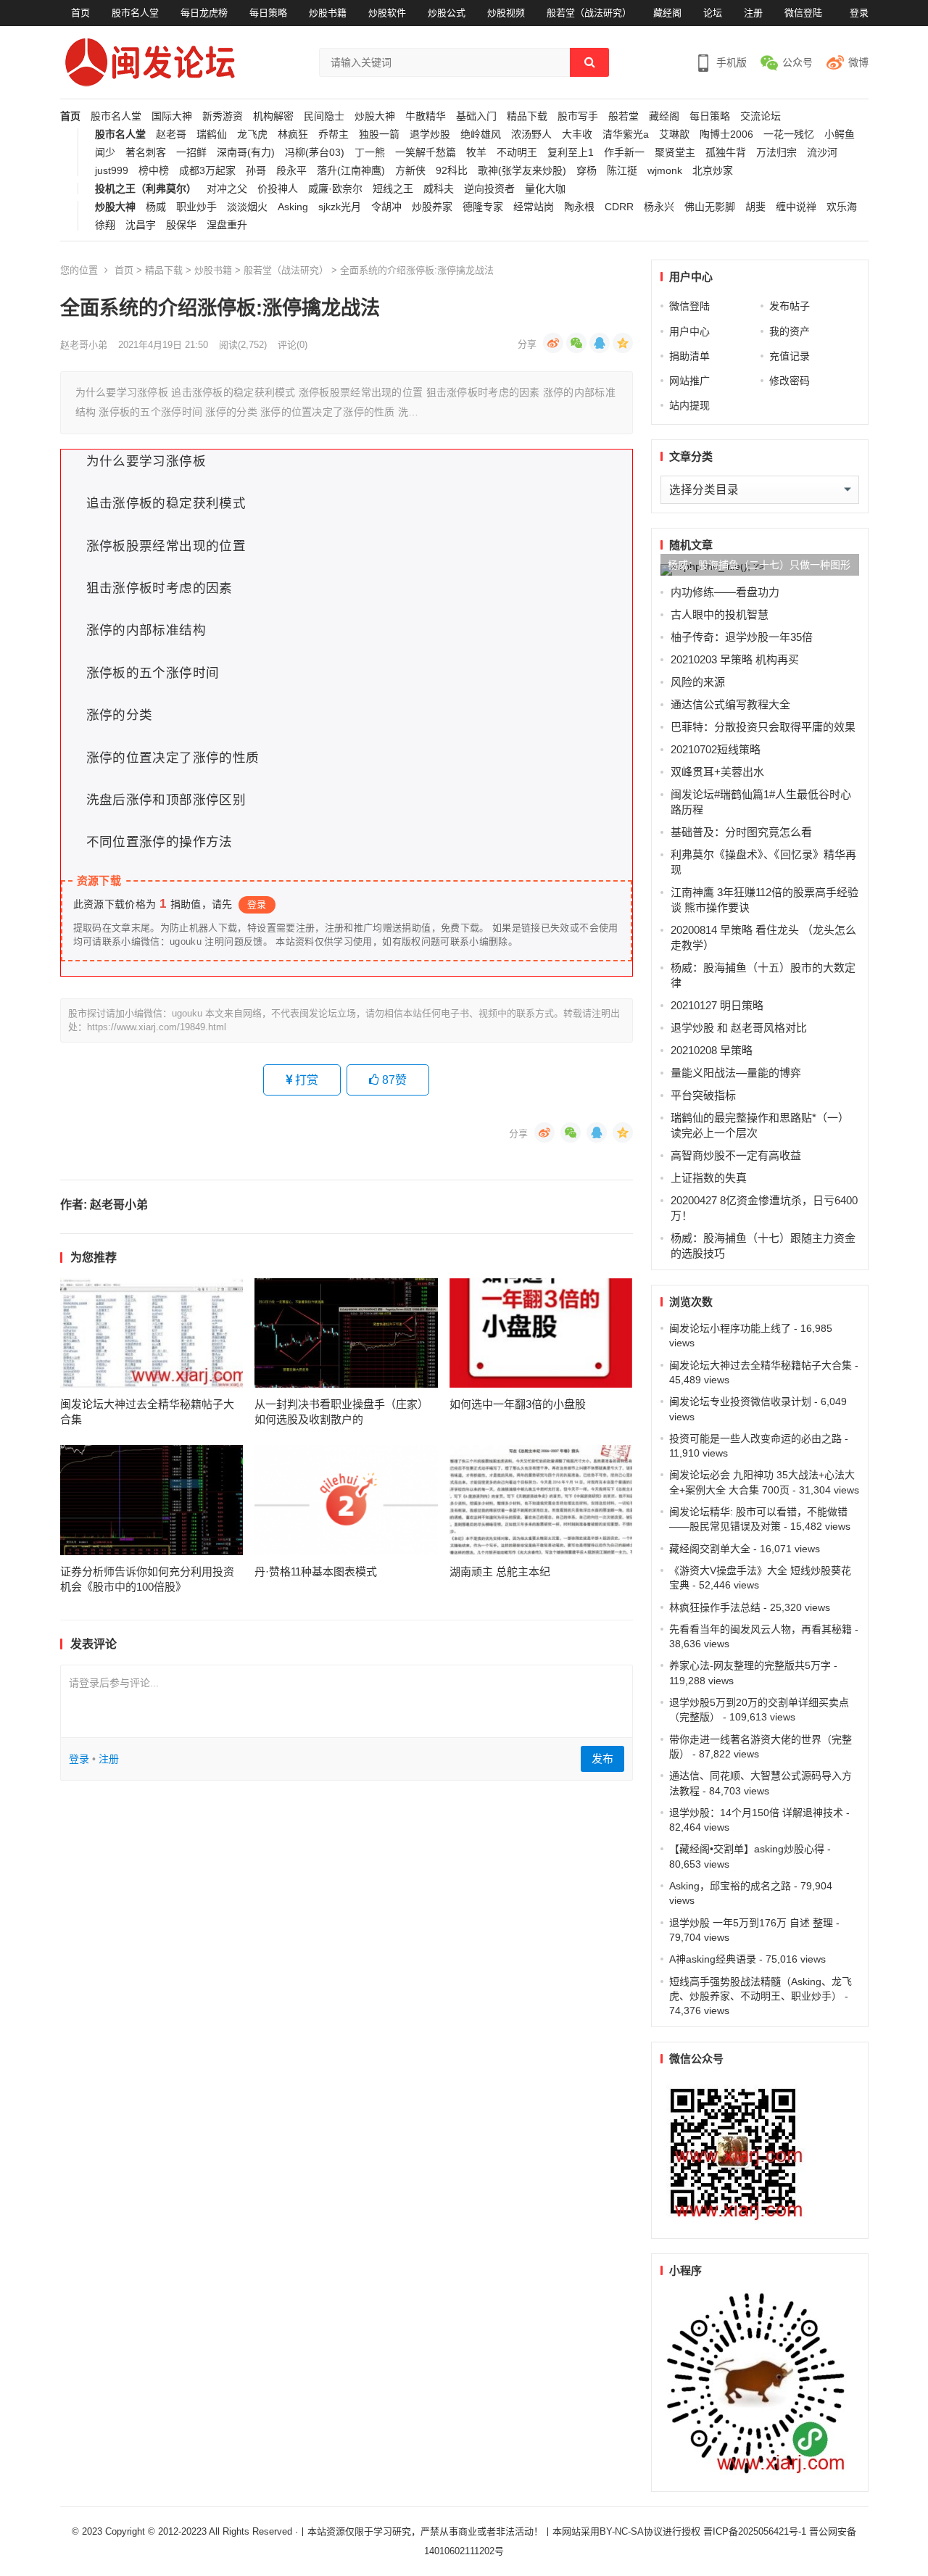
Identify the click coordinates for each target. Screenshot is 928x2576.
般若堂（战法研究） (589, 13)
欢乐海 (842, 207)
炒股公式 (447, 13)
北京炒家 (713, 171)
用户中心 (689, 331)
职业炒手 (196, 207)
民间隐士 (324, 116)
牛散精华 (426, 116)
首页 (80, 13)
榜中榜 (154, 171)
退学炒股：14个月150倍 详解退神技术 (756, 1813)
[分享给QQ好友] (600, 343)
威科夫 (439, 189)
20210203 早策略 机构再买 (735, 659)
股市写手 (578, 116)
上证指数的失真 (709, 1178)
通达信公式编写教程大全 (730, 704)
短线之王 (393, 189)
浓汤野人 (531, 134)
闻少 (105, 153)
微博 (858, 62)
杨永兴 (659, 207)
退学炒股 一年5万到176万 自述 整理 (751, 1923)
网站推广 (689, 381)
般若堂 (623, 116)
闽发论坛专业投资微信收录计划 (740, 1401)
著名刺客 (146, 153)
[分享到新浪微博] (553, 343)
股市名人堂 (135, 13)
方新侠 (410, 171)
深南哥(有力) (246, 153)
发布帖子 (790, 306)
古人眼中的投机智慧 (720, 614)
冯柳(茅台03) (315, 153)
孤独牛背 (726, 153)
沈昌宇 (141, 225)
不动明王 (517, 153)
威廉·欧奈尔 (335, 189)
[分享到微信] (576, 343)
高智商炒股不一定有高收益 (736, 1155)
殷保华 (181, 225)
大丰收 (577, 134)
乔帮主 (333, 134)
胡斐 (755, 207)
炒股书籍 (328, 13)
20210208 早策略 (712, 1050)
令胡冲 (386, 207)
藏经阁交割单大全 (710, 1549)
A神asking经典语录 (713, 1959)
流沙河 (822, 153)
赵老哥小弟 (84, 345)
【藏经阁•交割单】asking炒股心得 (747, 1849)
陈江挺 (622, 171)
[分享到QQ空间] (623, 343)
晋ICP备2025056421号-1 (756, 2531)
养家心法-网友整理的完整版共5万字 (750, 1665)
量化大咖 (545, 189)
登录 (859, 13)
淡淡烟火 (247, 207)
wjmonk (665, 171)
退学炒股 (430, 134)
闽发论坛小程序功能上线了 (730, 1328)
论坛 (713, 13)
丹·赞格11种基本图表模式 (316, 1571)
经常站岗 (534, 207)
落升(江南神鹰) (351, 171)
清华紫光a (626, 134)
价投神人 (278, 189)
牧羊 (476, 153)
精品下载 (527, 116)
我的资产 (790, 331)
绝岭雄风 (481, 134)
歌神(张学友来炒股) (522, 171)
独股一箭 (379, 134)
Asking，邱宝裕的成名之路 (730, 1886)
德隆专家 (483, 207)
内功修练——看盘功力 (725, 592)
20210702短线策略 (716, 749)
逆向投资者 (489, 189)
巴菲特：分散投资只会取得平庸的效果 (763, 727)
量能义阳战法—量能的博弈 (736, 1073)
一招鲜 (191, 153)
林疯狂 (293, 134)
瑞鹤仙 (212, 134)
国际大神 (172, 116)
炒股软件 (387, 13)
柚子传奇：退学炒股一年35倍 (742, 637)
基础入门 (476, 116)
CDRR (619, 207)
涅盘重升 (227, 225)
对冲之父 (227, 189)
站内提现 (689, 405)
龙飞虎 (252, 134)
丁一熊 (370, 153)
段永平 (291, 171)
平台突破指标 (703, 1095)
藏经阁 (667, 13)
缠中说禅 (796, 207)
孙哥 (256, 171)
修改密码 (790, 381)
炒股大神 (375, 116)
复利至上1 (571, 153)
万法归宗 (776, 153)
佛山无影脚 (710, 207)
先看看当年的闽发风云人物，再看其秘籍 (761, 1629)
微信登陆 (803, 13)
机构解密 (273, 116)
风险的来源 (698, 682)
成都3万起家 (207, 171)
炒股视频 (506, 13)
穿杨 (587, 171)
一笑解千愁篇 (426, 153)
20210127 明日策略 (717, 1005)
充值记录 (790, 356)
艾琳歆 (674, 134)
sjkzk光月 (340, 207)
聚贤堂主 (675, 153)
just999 (112, 171)
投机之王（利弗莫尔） (146, 189)
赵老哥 (171, 134)
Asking (293, 207)
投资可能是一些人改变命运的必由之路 (755, 1438)
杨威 (156, 207)
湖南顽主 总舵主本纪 (500, 1571)
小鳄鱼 (840, 134)
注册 (753, 13)
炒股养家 (432, 207)
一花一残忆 (789, 134)
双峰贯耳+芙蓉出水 (717, 772)
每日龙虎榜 (204, 13)
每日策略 (268, 13)
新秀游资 (223, 116)
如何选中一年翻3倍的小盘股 (518, 1404)
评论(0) (293, 345)
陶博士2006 (726, 134)
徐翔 (105, 225)
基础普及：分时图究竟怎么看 (741, 832)
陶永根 (579, 207)
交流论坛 (761, 116)
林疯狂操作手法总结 (715, 1607)
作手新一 (624, 153)
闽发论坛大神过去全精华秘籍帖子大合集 (761, 1365)
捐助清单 (689, 356)
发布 (602, 1759)
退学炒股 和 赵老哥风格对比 (739, 1028)
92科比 (452, 171)
